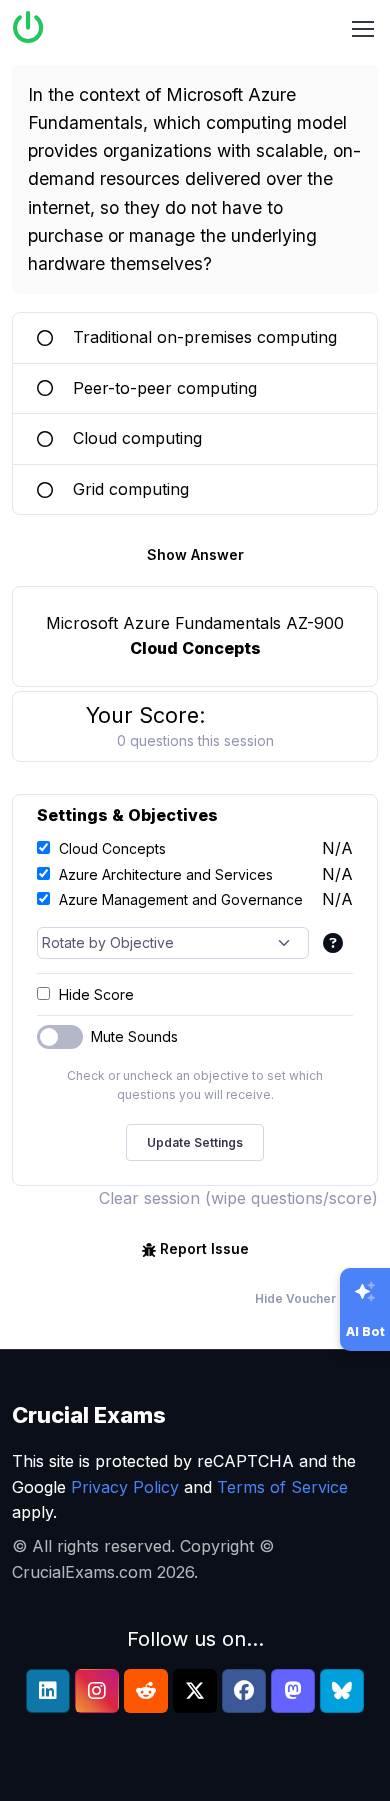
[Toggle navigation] (363, 29)
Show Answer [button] (195, 554)
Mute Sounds (134, 1036)
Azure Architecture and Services (166, 874)
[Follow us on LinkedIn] (48, 1691)
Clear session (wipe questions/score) (238, 1198)
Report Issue (204, 1248)
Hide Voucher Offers (316, 1298)
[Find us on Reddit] (146, 1691)
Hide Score (96, 994)
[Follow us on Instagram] (97, 1691)
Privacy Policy (125, 1487)
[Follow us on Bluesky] (342, 1691)
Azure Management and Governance (181, 899)
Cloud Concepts (112, 848)
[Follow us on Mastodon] (293, 1691)
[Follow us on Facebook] (244, 1691)
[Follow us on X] (195, 1691)
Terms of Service (282, 1487)
